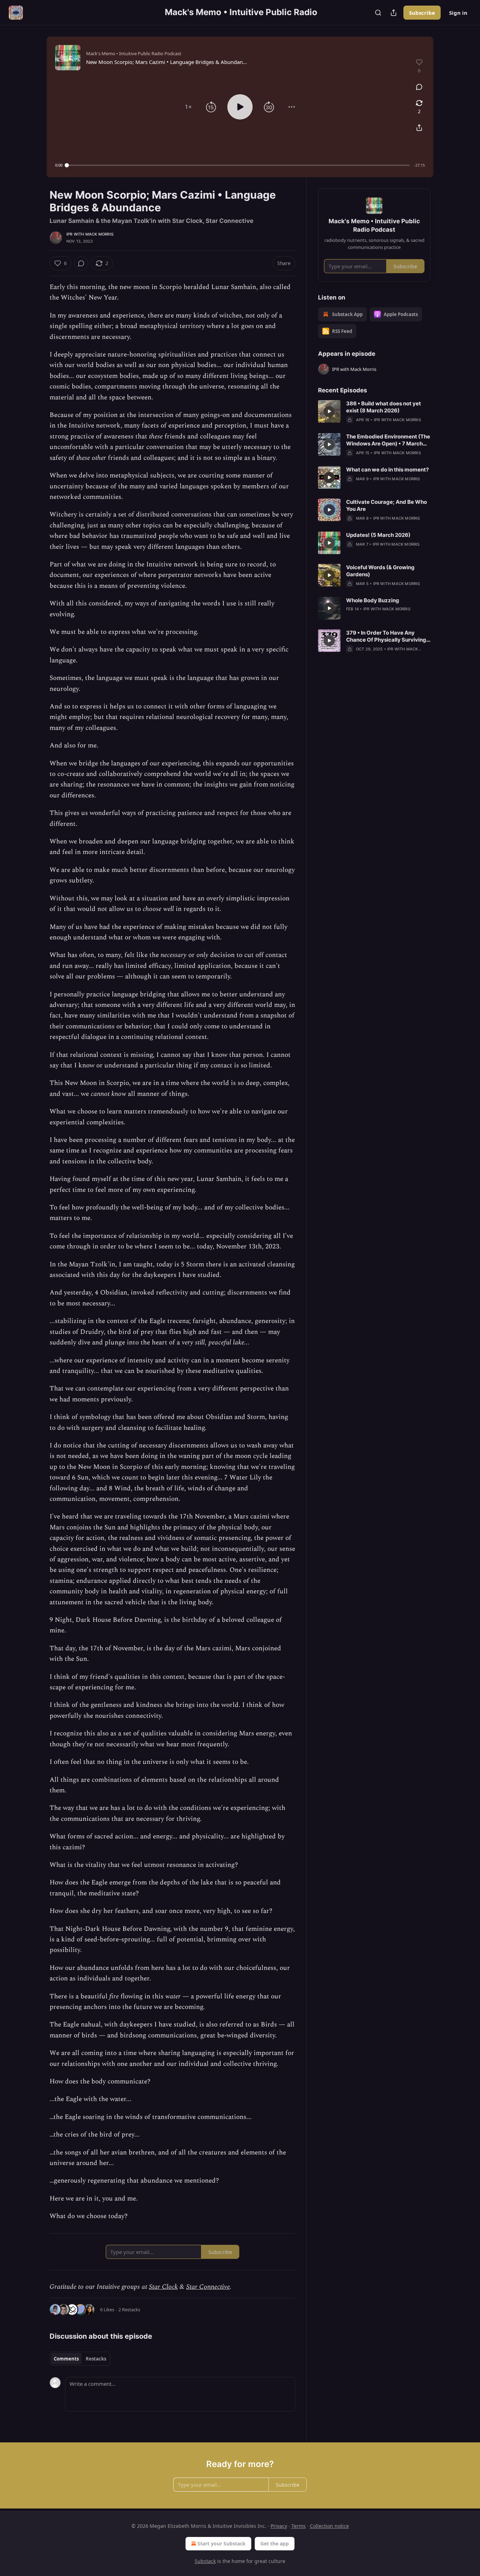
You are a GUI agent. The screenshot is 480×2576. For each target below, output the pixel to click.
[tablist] (80, 2359)
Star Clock (163, 2287)
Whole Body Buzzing (373, 600)
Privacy (279, 2526)
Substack (205, 2561)
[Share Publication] (394, 13)
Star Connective (208, 2287)
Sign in (458, 13)
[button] (188, 107)
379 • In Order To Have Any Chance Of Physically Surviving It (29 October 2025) (386, 636)
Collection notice (329, 2526)
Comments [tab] (66, 2359)
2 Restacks (129, 2310)
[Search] (378, 13)
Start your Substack (222, 2543)
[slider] (238, 165)
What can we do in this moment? (387, 470)
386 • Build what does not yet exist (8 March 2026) (384, 407)
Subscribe (422, 13)
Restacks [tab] (96, 2359)
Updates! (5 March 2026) (378, 535)
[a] (329, 411)
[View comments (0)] (419, 87)
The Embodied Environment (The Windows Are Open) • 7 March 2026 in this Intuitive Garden (388, 440)
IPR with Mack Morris (90, 234)
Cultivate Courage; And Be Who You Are (387, 505)
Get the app (275, 2543)
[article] (374, 412)
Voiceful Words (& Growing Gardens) (380, 571)
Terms (299, 2526)
